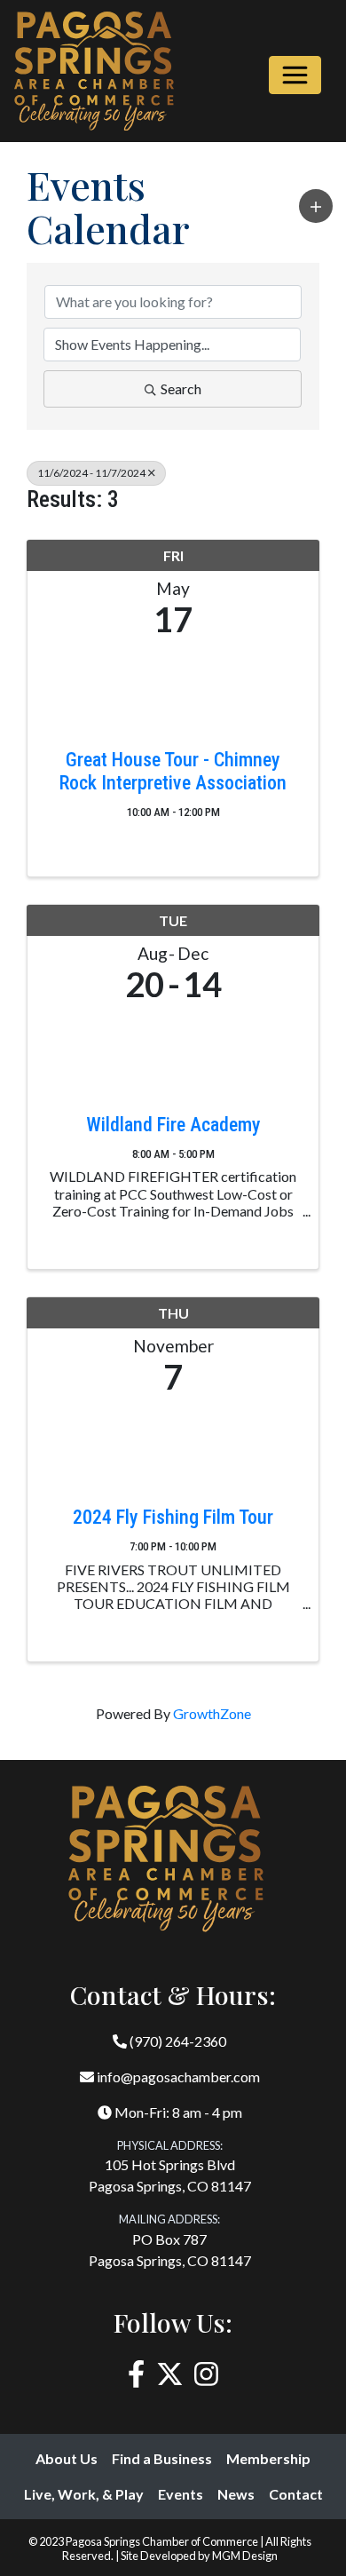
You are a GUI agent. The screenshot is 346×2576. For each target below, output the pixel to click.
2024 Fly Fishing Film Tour (173, 1517)
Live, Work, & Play (84, 2494)
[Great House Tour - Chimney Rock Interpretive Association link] (173, 689)
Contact (296, 2494)
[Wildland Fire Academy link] (173, 1054)
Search (181, 388)
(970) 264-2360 (177, 2041)
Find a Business (162, 2458)
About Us (67, 2458)
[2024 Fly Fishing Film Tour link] (173, 1446)
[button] (316, 206)
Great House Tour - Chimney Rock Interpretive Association (173, 771)
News (236, 2494)
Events (181, 2494)
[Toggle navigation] (295, 75)
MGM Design (245, 2556)
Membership (268, 2458)
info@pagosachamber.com (177, 2077)
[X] (170, 2374)
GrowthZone (212, 1713)
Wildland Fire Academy (173, 1125)
